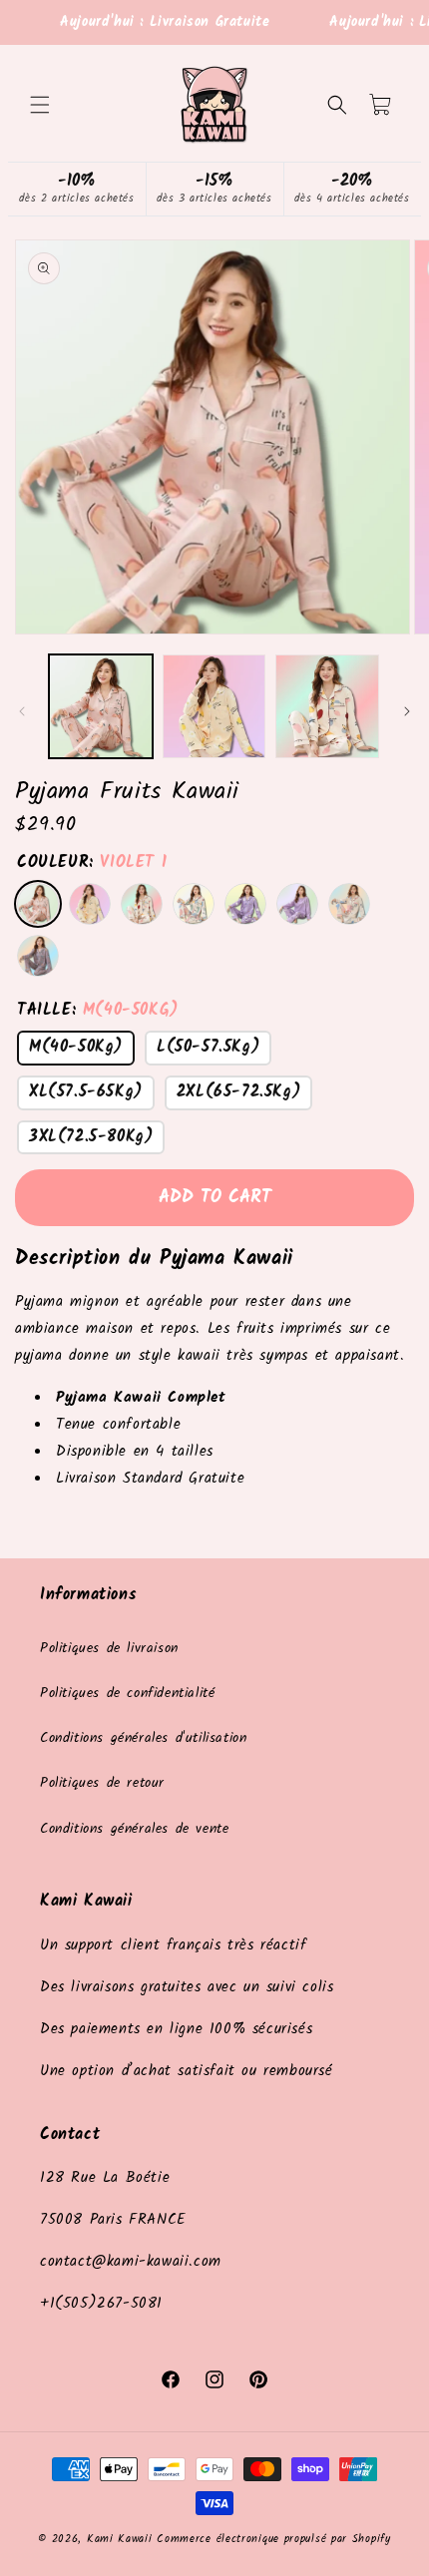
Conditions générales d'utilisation (143, 1738)
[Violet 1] (38, 904)
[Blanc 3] (349, 904)
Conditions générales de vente (134, 1829)
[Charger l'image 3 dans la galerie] (327, 706)
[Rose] (38, 956)
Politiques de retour (102, 1783)
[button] (40, 105)
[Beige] (142, 904)
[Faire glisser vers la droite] (407, 711)
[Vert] (194, 904)
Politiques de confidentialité (127, 1693)
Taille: (98, 1010)
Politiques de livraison (109, 1648)
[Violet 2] (245, 904)
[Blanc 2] (297, 904)
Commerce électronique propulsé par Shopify (273, 2539)
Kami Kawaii (120, 2539)
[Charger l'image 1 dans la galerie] (101, 706)
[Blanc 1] (90, 904)
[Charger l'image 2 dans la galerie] (214, 706)
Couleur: (92, 862)
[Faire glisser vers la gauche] (22, 711)
